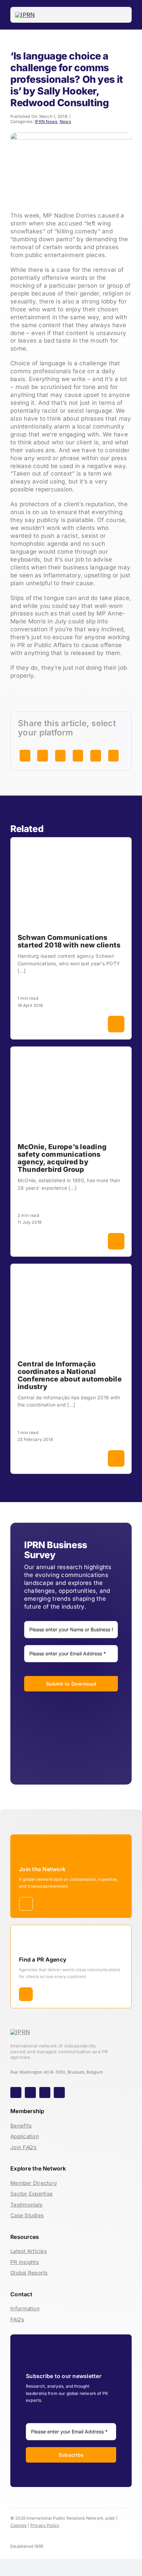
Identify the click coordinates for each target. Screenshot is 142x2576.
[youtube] (45, 2092)
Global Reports (29, 2273)
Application (25, 2136)
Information (25, 2308)
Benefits (21, 2126)
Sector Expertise (32, 2194)
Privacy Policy (45, 2525)
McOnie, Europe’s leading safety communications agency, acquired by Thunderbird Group (62, 1158)
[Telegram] (78, 756)
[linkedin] (59, 2092)
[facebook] (16, 2092)
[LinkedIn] (42, 756)
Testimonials (26, 2205)
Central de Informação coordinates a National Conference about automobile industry (70, 1375)
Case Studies (27, 2215)
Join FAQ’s (24, 2147)
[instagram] (30, 2092)
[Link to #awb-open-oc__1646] (122, 15)
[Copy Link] (113, 756)
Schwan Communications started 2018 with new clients (69, 941)
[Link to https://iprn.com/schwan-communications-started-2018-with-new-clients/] (116, 1024)
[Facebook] (25, 756)
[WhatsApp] (60, 756)
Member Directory (34, 2183)
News (65, 121)
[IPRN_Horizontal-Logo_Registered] (25, 15)
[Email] (95, 756)
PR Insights (25, 2262)
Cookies (18, 2525)
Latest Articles (29, 2251)
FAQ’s (17, 2319)
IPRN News (46, 121)
